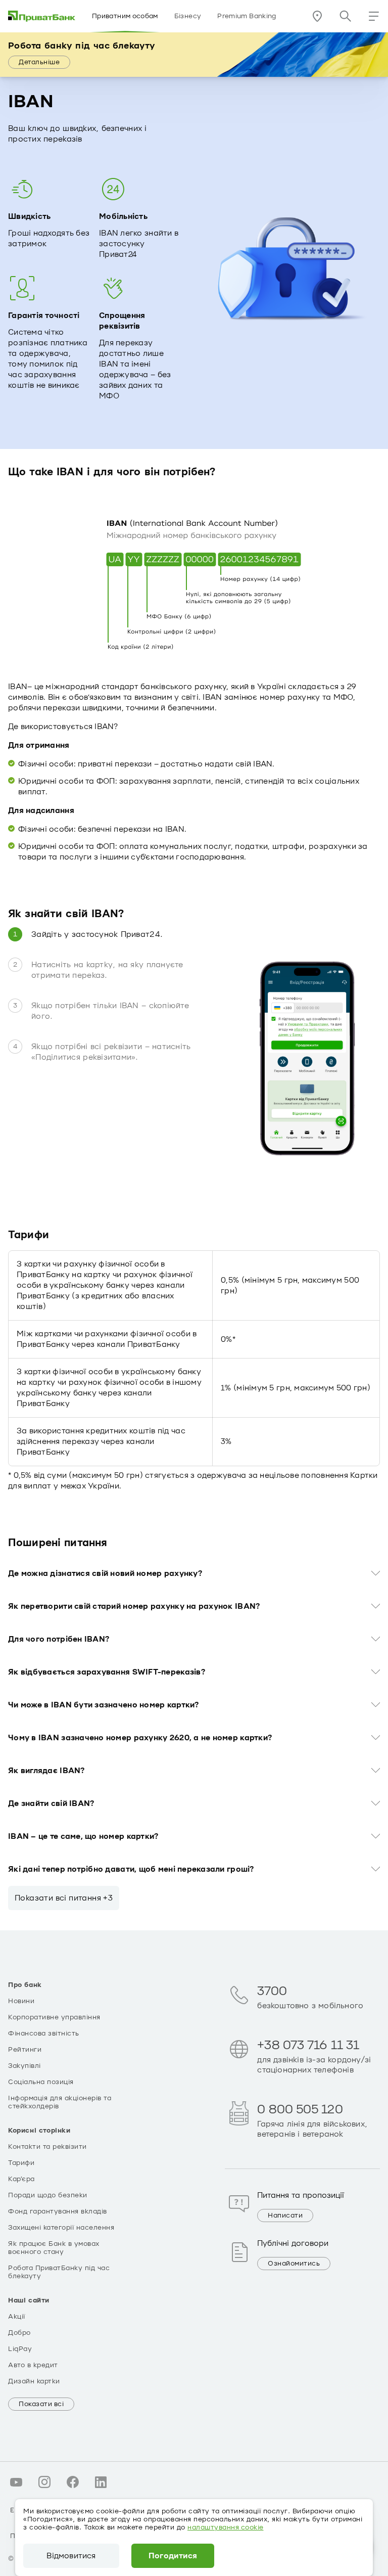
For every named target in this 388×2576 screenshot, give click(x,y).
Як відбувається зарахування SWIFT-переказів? (107, 1672)
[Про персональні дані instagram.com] (44, 2482)
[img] (42, 16)
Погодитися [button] (173, 2556)
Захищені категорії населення (61, 2228)
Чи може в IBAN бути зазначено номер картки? (104, 1705)
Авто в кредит (33, 2365)
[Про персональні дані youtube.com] (16, 2482)
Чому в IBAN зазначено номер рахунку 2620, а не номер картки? (140, 1738)
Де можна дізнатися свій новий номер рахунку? (105, 1573)
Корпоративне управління (54, 2017)
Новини (21, 2001)
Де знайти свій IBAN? (51, 1803)
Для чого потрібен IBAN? (59, 1639)
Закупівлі (25, 2066)
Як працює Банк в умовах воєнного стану (54, 2248)
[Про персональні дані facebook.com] (73, 2482)
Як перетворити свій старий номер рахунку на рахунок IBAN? (134, 1606)
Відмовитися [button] (71, 2556)
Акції (17, 2317)
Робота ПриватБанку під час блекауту (59, 2272)
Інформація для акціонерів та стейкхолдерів (60, 2102)
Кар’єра (21, 2179)
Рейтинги (25, 2050)
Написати (285, 2216)
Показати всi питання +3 (64, 1898)
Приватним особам (125, 16)
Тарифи (21, 2163)
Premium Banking (247, 16)
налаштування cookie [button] (226, 2527)
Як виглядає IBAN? (46, 1771)
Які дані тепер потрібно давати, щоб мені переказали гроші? (131, 1869)
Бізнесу (188, 16)
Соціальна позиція (41, 2082)
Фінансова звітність (44, 2033)
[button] (374, 16)
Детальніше (39, 62)
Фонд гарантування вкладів (58, 2211)
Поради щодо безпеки (48, 2195)
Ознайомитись (294, 2264)
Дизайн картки (34, 2381)
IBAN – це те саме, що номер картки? (83, 1836)
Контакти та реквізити (47, 2147)
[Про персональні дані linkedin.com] (101, 2482)
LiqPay (20, 2349)
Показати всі (41, 2404)
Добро (19, 2333)
